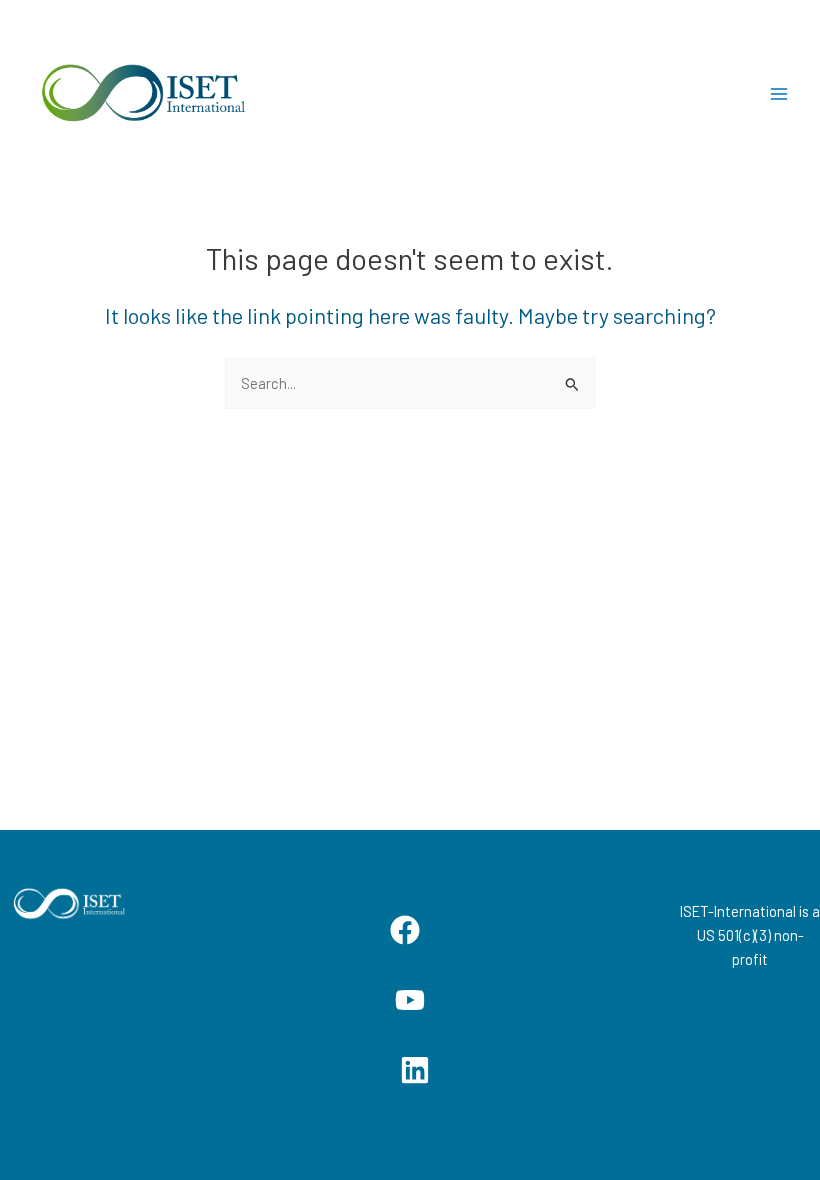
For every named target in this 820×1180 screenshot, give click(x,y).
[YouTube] (410, 1000)
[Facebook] (405, 930)
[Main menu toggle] (779, 94)
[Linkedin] (415, 1070)
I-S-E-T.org (342, 93)
